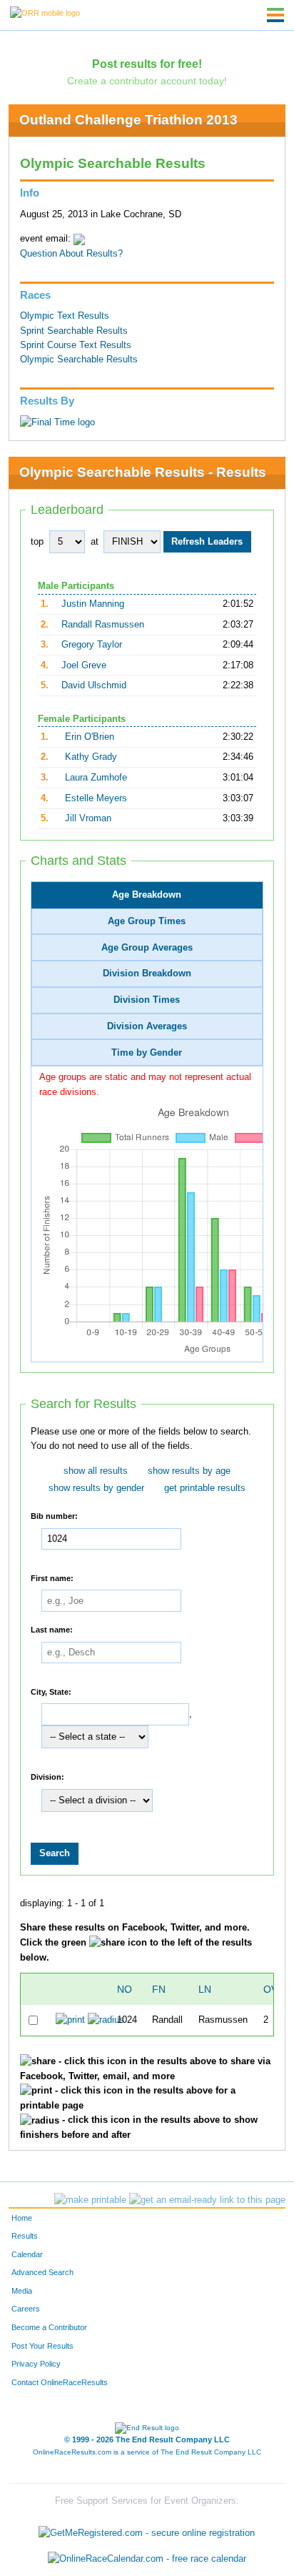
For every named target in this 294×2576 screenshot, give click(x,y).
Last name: (52, 1630)
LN (205, 1989)
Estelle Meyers (96, 798)
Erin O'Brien (90, 737)
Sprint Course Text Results (76, 345)
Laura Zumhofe (96, 778)
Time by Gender (147, 1053)
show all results (96, 1471)
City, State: (51, 1691)
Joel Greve (84, 665)
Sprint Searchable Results (74, 331)
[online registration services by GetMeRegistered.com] (147, 2530)
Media (22, 2291)
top (37, 542)
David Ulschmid (94, 685)
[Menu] (275, 15)
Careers (26, 2309)
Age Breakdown (147, 895)
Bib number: (54, 1516)
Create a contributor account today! (147, 81)
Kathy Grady (91, 757)
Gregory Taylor (92, 645)
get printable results (205, 1488)
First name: (52, 1577)
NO (125, 1989)
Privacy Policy (36, 2364)
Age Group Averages (147, 948)
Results (25, 2236)
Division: (47, 1777)
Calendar (27, 2254)
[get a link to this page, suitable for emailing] (207, 2200)
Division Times (147, 1000)
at (95, 542)
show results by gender (96, 1488)
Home (22, 2218)
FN (159, 1989)
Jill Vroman (88, 818)
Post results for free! (147, 64)
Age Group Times (147, 921)
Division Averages (147, 1026)
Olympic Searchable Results (79, 360)
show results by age (189, 1471)
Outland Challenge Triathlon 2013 (128, 120)
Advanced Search (42, 2272)
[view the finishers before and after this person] (106, 2020)
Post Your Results (42, 2346)
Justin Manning (93, 604)
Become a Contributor (49, 2327)
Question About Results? (71, 254)
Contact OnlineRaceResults (60, 2382)
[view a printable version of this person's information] (70, 2020)
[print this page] (90, 2200)
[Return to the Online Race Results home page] (45, 12)
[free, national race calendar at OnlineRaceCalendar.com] (147, 2558)
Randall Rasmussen (103, 625)
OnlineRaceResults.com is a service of (147, 2452)
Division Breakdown (147, 974)
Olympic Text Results (65, 316)
